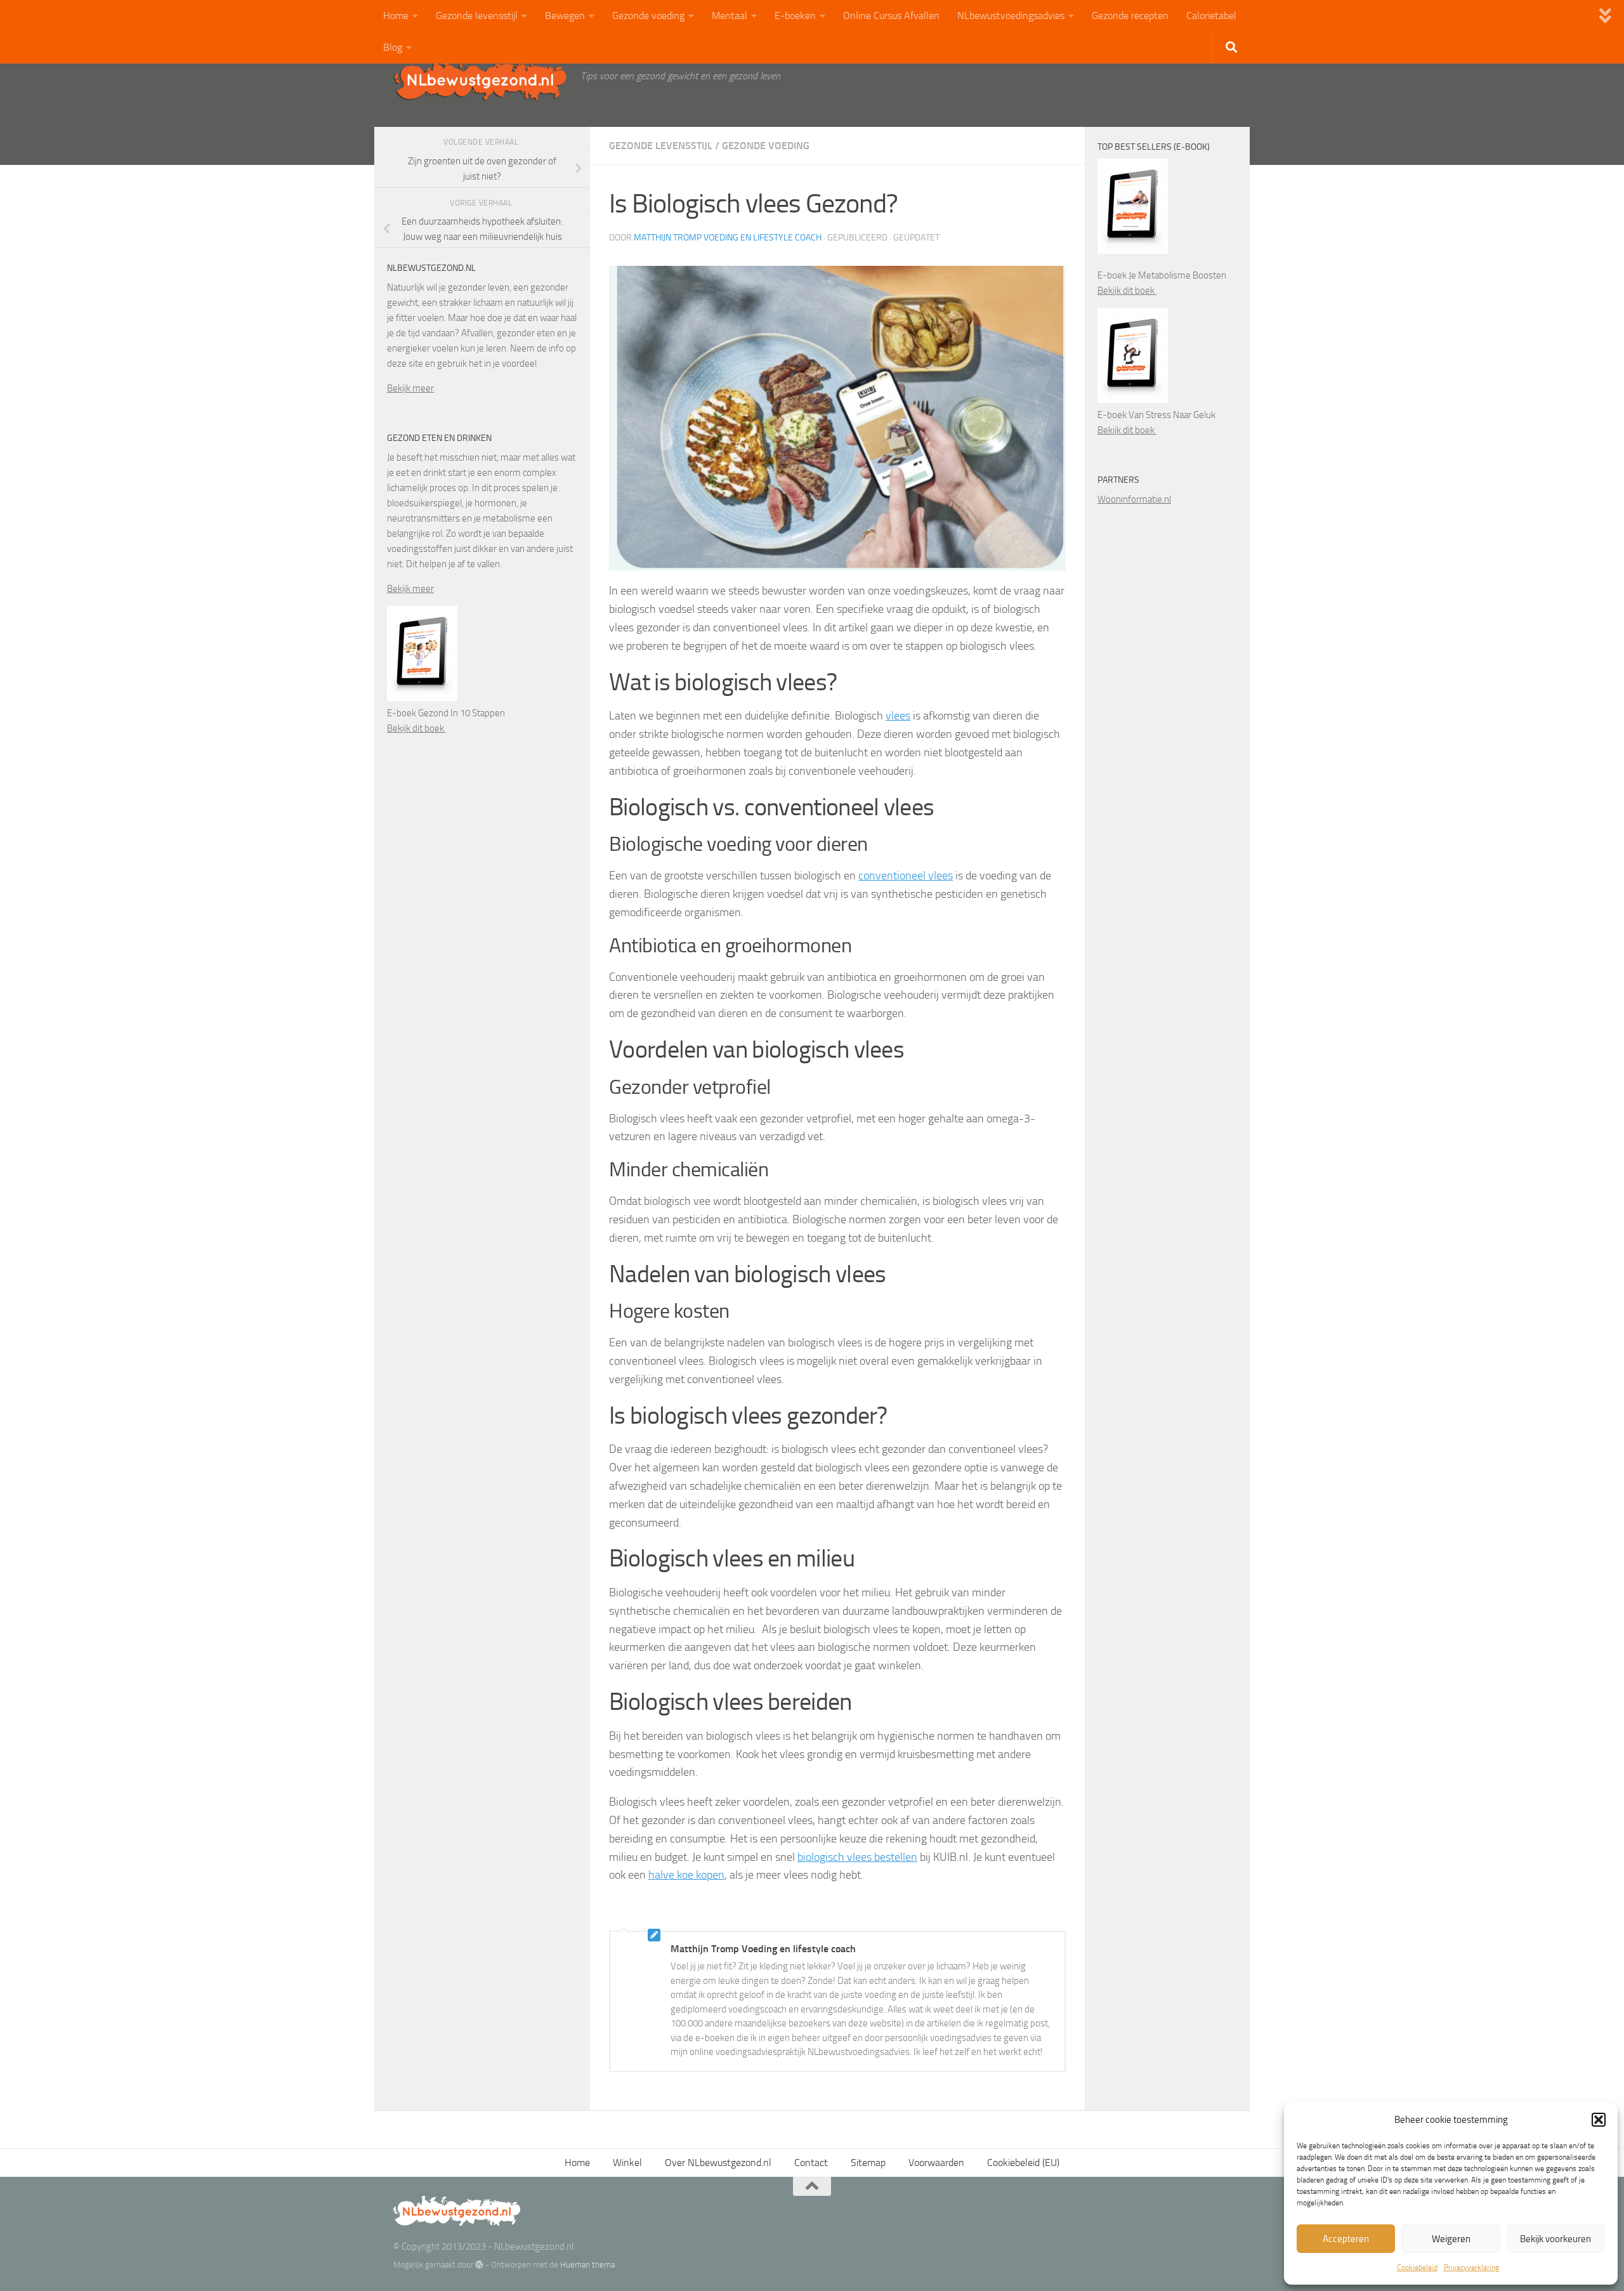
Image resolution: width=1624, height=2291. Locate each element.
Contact (811, 2163)
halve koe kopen (686, 1875)
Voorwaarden (936, 2163)
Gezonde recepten (1130, 16)
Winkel (627, 2163)
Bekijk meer (410, 388)
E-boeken (795, 16)
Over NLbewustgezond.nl (718, 2163)
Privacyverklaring (1471, 2268)
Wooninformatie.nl (1134, 499)
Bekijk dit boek (416, 728)
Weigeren (1451, 2239)
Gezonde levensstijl (477, 16)
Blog (393, 47)
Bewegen (565, 16)
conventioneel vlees (906, 876)
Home (396, 16)
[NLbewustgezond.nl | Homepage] (481, 79)
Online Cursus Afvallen (891, 16)
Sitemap (868, 2163)
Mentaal (730, 16)
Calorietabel (1211, 16)
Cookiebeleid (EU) (1023, 2163)
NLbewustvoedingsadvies (1011, 16)
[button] (1599, 2120)
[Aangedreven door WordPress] (479, 2265)
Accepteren (1346, 2239)
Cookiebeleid (1417, 2268)
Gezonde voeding (648, 16)
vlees (898, 716)
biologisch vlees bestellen (857, 1857)
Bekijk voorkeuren (1555, 2239)
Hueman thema (587, 2265)
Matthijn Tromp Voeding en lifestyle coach (728, 238)
